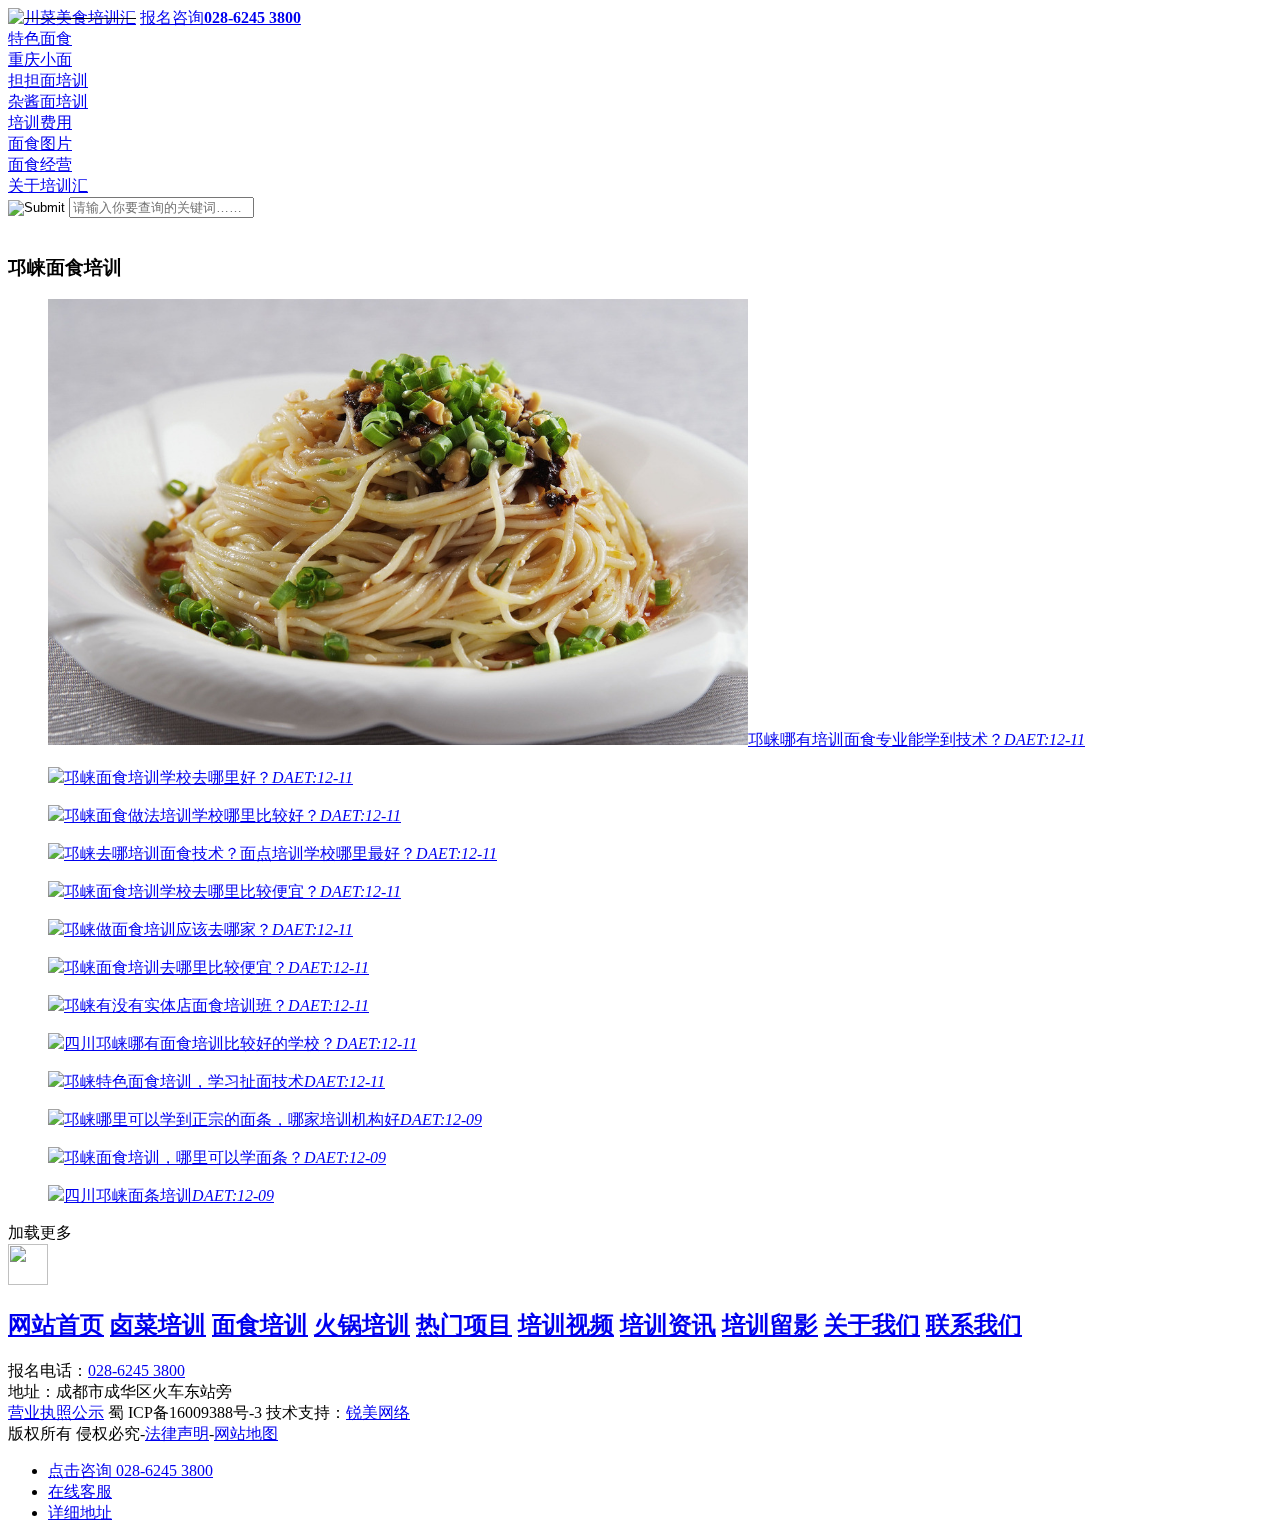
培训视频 (566, 1325)
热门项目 (464, 1325)
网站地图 (246, 1433)
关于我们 (872, 1325)
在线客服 (80, 1491)
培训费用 (40, 122)
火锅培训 (362, 1325)
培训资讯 (668, 1325)
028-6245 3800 (136, 1370)
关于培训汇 (48, 185)
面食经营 (40, 164)
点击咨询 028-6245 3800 (130, 1470)
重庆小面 (40, 59)
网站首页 (56, 1325)
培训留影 (770, 1325)
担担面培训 (48, 80)
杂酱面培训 (48, 101)
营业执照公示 (56, 1412)
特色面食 (40, 38)
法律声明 (177, 1433)
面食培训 (260, 1325)
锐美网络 (378, 1412)
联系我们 (974, 1325)
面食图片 (40, 143)
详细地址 (80, 1512)
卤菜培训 (158, 1325)
